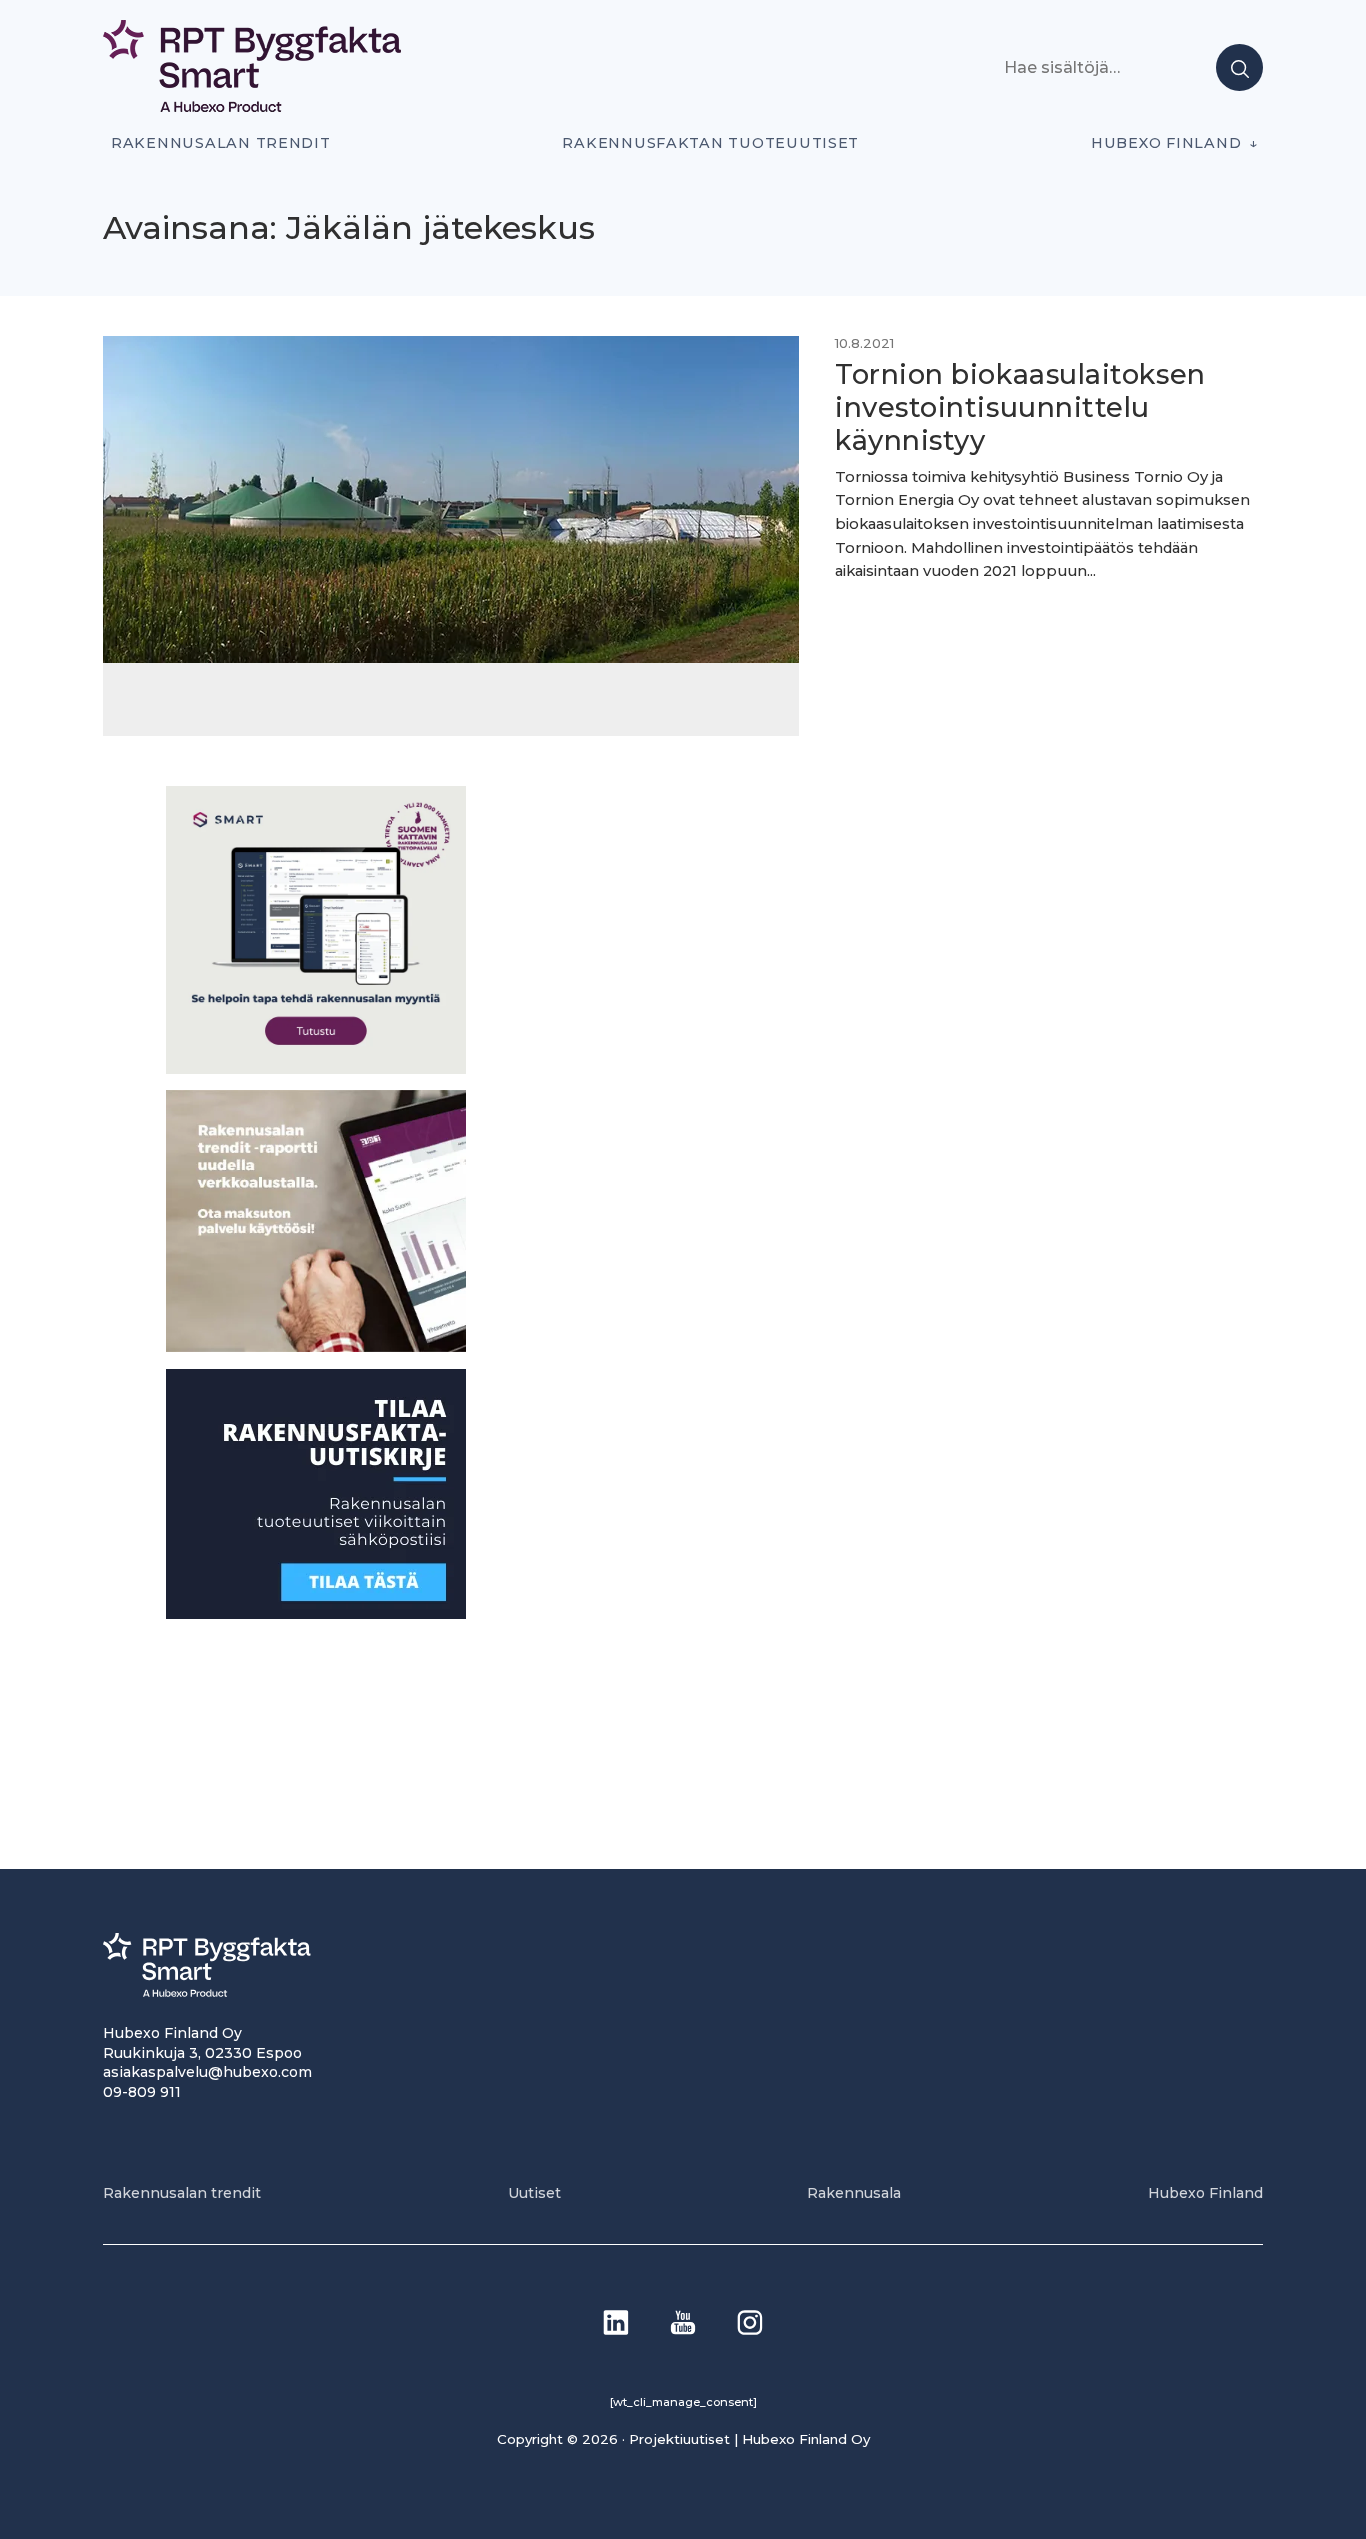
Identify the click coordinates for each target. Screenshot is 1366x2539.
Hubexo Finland (1166, 143)
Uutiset (534, 2193)
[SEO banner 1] (316, 1067)
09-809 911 (142, 2092)
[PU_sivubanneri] (316, 1346)
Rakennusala (854, 2193)
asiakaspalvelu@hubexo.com (207, 2072)
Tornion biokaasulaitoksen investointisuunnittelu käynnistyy (1020, 407)
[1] (316, 1612)
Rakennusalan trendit (221, 143)
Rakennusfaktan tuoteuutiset (710, 143)
